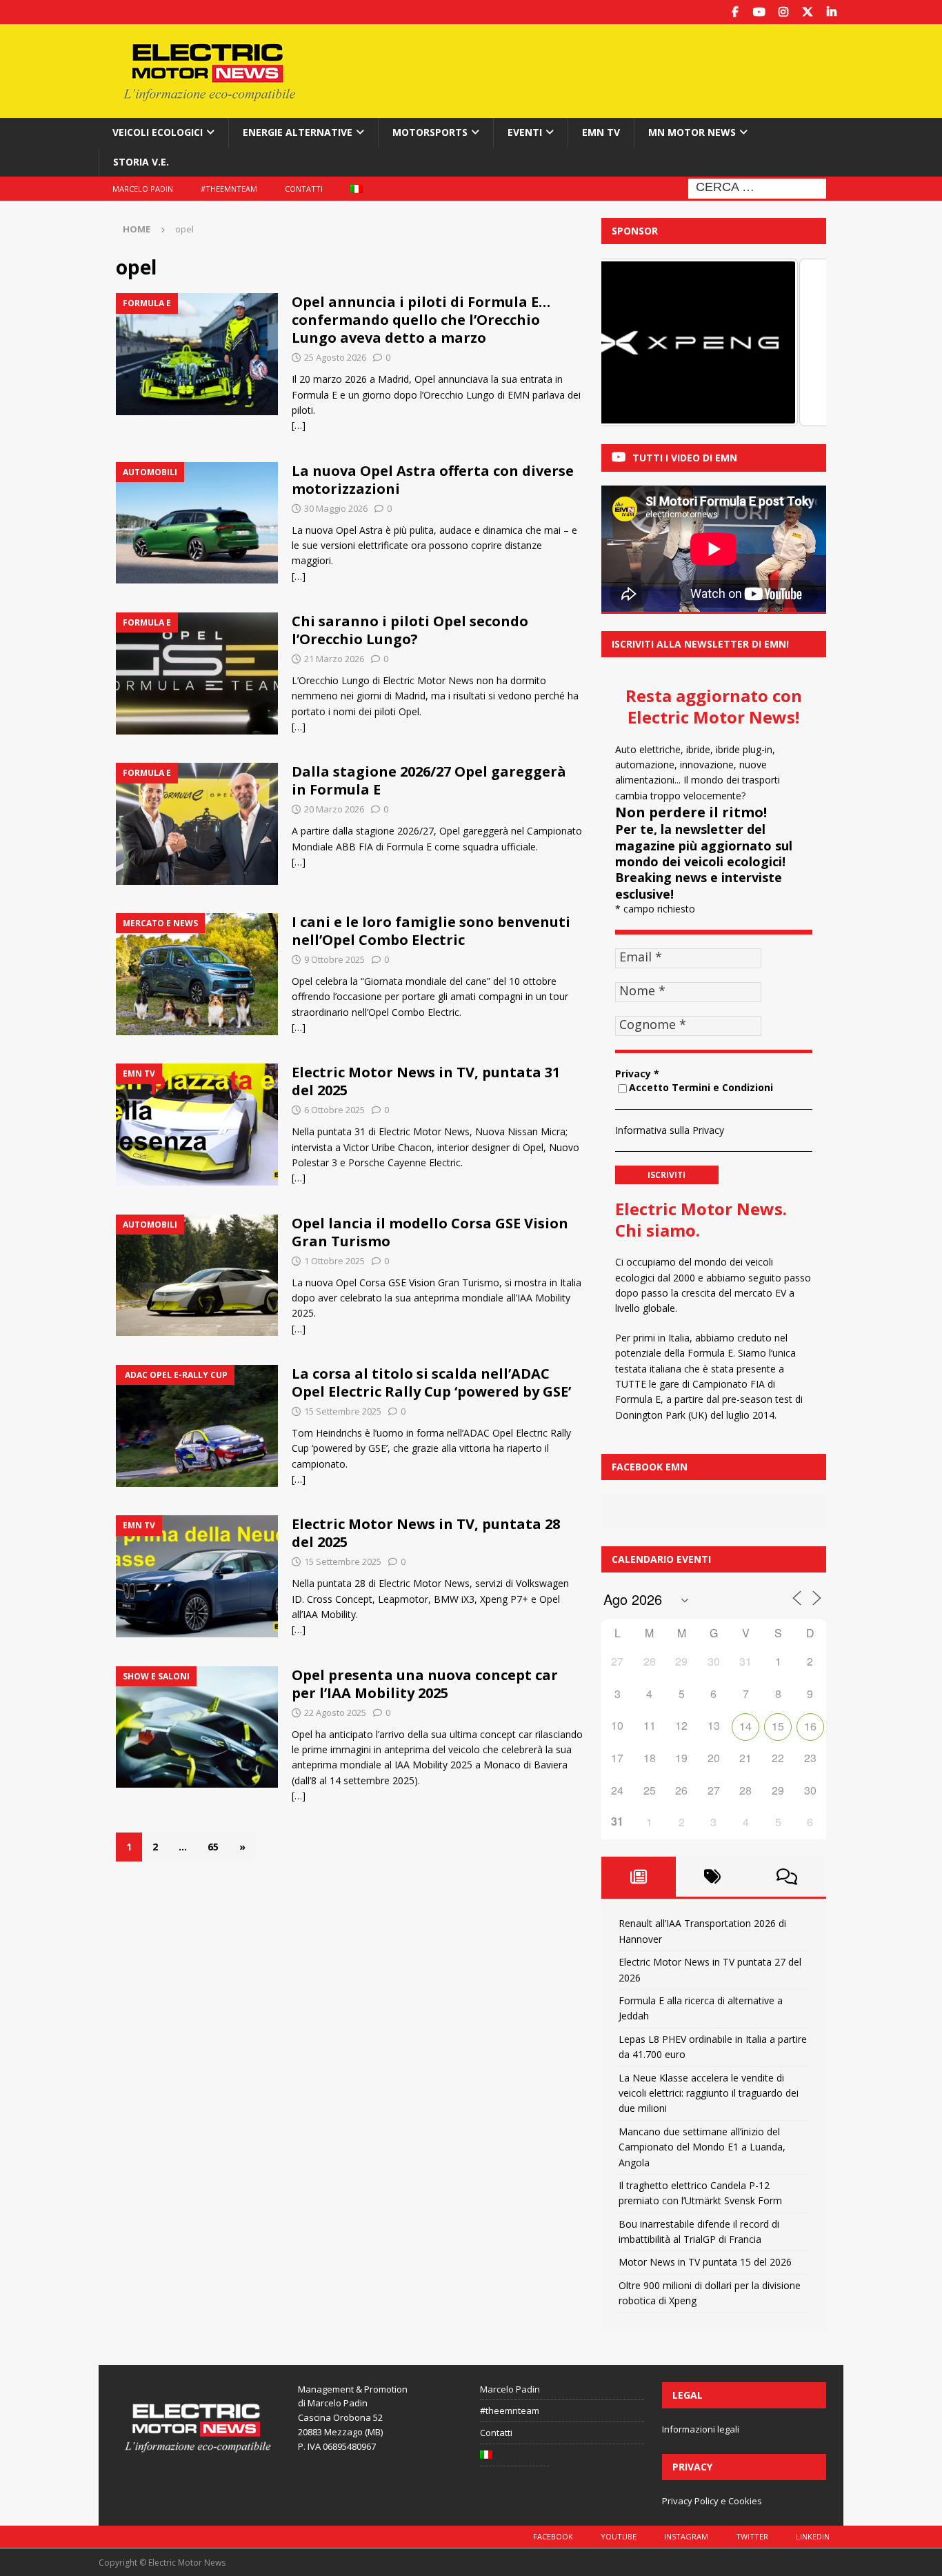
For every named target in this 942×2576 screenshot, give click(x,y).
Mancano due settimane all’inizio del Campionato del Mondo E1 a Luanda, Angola (702, 2147)
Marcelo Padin (143, 189)
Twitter (752, 2536)
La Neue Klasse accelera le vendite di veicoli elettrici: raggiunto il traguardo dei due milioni (709, 2093)
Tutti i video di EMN (685, 458)
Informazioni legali (701, 2429)
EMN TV (601, 132)
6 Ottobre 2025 (334, 1110)
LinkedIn (813, 2536)
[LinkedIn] (831, 12)
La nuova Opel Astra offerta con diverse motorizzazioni (433, 480)
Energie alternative (298, 132)
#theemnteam (229, 189)
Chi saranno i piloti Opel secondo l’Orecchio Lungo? (410, 630)
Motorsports (430, 132)
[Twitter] (807, 12)
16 (810, 1726)
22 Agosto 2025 (335, 1713)
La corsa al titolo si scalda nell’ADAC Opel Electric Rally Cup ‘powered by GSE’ (431, 1382)
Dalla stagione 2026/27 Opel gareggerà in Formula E (429, 780)
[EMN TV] (197, 1125)
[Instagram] (783, 12)
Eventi (525, 132)
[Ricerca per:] (757, 187)
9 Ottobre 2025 (334, 959)
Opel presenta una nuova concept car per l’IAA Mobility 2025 (425, 1684)
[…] (299, 425)
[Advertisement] (604, 69)
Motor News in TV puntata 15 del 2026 (705, 2262)
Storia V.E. (141, 162)
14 (745, 1726)
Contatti (304, 189)
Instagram (686, 2536)
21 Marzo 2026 (334, 659)
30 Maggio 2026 (336, 508)
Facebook (553, 2536)
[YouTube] (759, 12)
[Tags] (713, 1877)
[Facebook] (735, 12)
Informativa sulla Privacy (670, 1130)
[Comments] (787, 1877)
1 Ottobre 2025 (334, 1261)
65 (213, 1847)
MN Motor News (692, 132)
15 (778, 1726)
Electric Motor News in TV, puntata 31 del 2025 (426, 1081)
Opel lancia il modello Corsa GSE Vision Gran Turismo (430, 1232)
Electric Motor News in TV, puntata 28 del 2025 (426, 1533)
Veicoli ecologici (158, 132)
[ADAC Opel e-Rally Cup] (197, 1426)
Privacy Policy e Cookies (712, 2501)
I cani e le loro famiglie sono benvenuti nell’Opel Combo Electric (431, 931)
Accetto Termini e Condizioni (701, 1087)
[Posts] (639, 1877)
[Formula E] (197, 354)
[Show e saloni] (197, 1727)
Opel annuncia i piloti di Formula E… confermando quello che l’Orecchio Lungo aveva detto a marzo (421, 320)
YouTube (619, 2536)
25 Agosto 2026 (335, 357)
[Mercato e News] (197, 974)
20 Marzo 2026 (334, 809)
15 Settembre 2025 (343, 1411)
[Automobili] (197, 523)
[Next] (797, 343)
